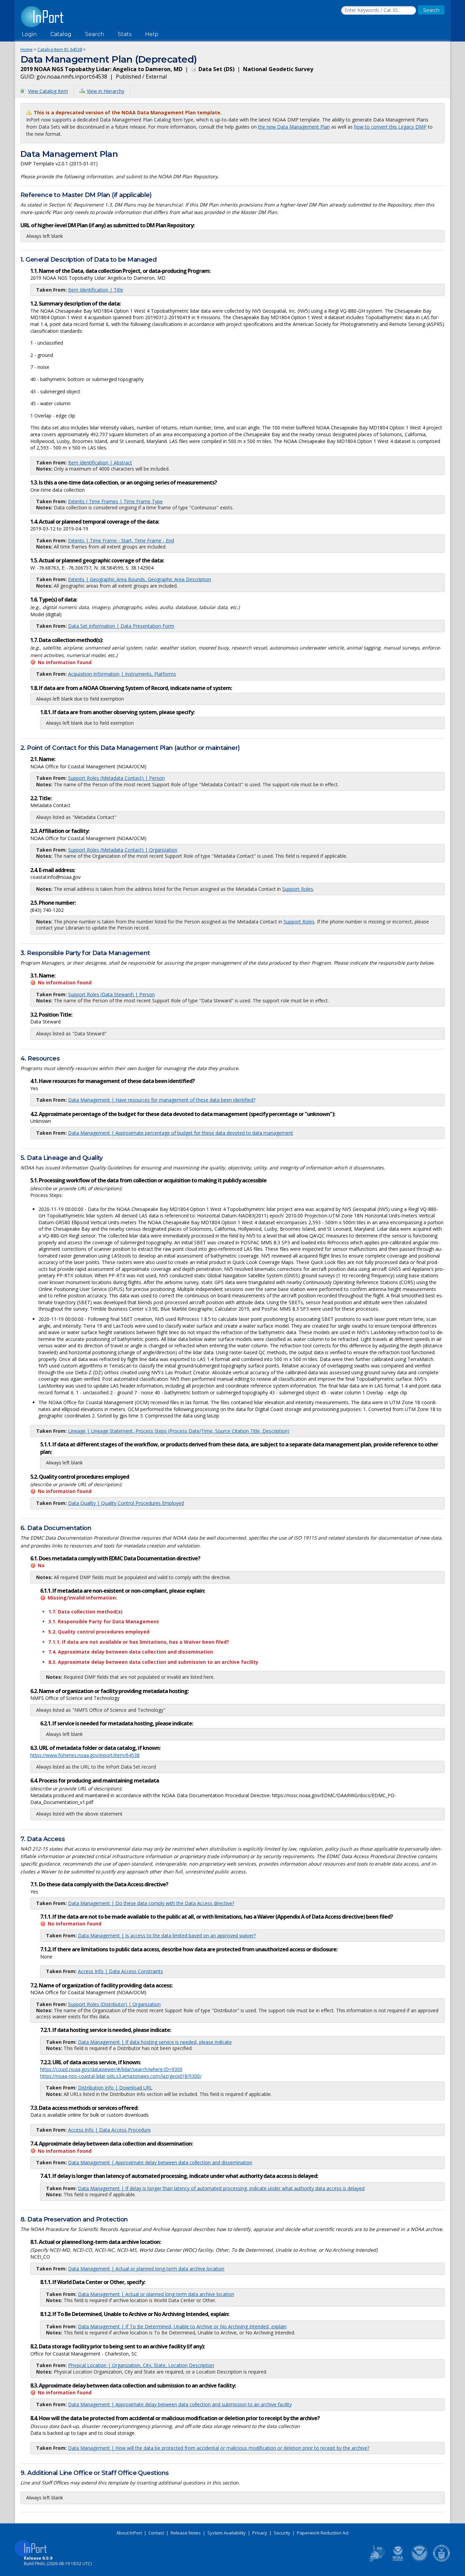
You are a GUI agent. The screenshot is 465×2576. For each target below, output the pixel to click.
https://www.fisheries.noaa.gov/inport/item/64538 (85, 1755)
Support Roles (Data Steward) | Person (111, 994)
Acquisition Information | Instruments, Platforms (122, 674)
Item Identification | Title (96, 290)
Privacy (260, 2533)
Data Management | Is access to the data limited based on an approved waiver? (167, 1935)
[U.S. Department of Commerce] (442, 2560)
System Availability (227, 2533)
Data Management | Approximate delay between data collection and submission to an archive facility (180, 2404)
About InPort (129, 2533)
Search (95, 34)
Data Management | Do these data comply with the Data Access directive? (151, 1903)
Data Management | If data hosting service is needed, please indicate (155, 2042)
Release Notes (186, 2533)
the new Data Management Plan (294, 127)
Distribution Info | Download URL (115, 2088)
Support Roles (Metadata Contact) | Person (116, 778)
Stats (125, 34)
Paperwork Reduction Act (323, 2533)
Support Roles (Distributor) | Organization (114, 2004)
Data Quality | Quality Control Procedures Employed (126, 1503)
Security (282, 2533)
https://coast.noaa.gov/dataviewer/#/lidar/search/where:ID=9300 (111, 2069)
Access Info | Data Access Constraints (121, 1971)
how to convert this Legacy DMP (390, 127)
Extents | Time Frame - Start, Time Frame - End (121, 540)
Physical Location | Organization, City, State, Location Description (141, 2365)
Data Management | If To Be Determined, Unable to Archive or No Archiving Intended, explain (182, 2326)
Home (27, 49)
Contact (156, 2533)
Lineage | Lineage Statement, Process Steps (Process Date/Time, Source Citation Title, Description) (179, 1431)
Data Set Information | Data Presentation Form (121, 626)
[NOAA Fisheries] (398, 2560)
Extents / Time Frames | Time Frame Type (115, 501)
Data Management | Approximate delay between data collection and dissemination (160, 2162)
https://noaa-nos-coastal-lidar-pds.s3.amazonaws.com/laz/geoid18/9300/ (121, 2076)
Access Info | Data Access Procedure (109, 2130)
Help (152, 34)
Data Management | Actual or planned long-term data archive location (146, 2269)
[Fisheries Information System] (376, 2560)
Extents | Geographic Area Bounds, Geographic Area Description (140, 579)
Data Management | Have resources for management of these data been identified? (162, 1100)
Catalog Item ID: (60, 49)
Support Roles (298, 889)
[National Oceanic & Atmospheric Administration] (420, 2560)
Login (29, 34)
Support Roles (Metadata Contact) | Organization (123, 850)
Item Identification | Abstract (100, 463)
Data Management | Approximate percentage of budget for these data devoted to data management (181, 1133)
